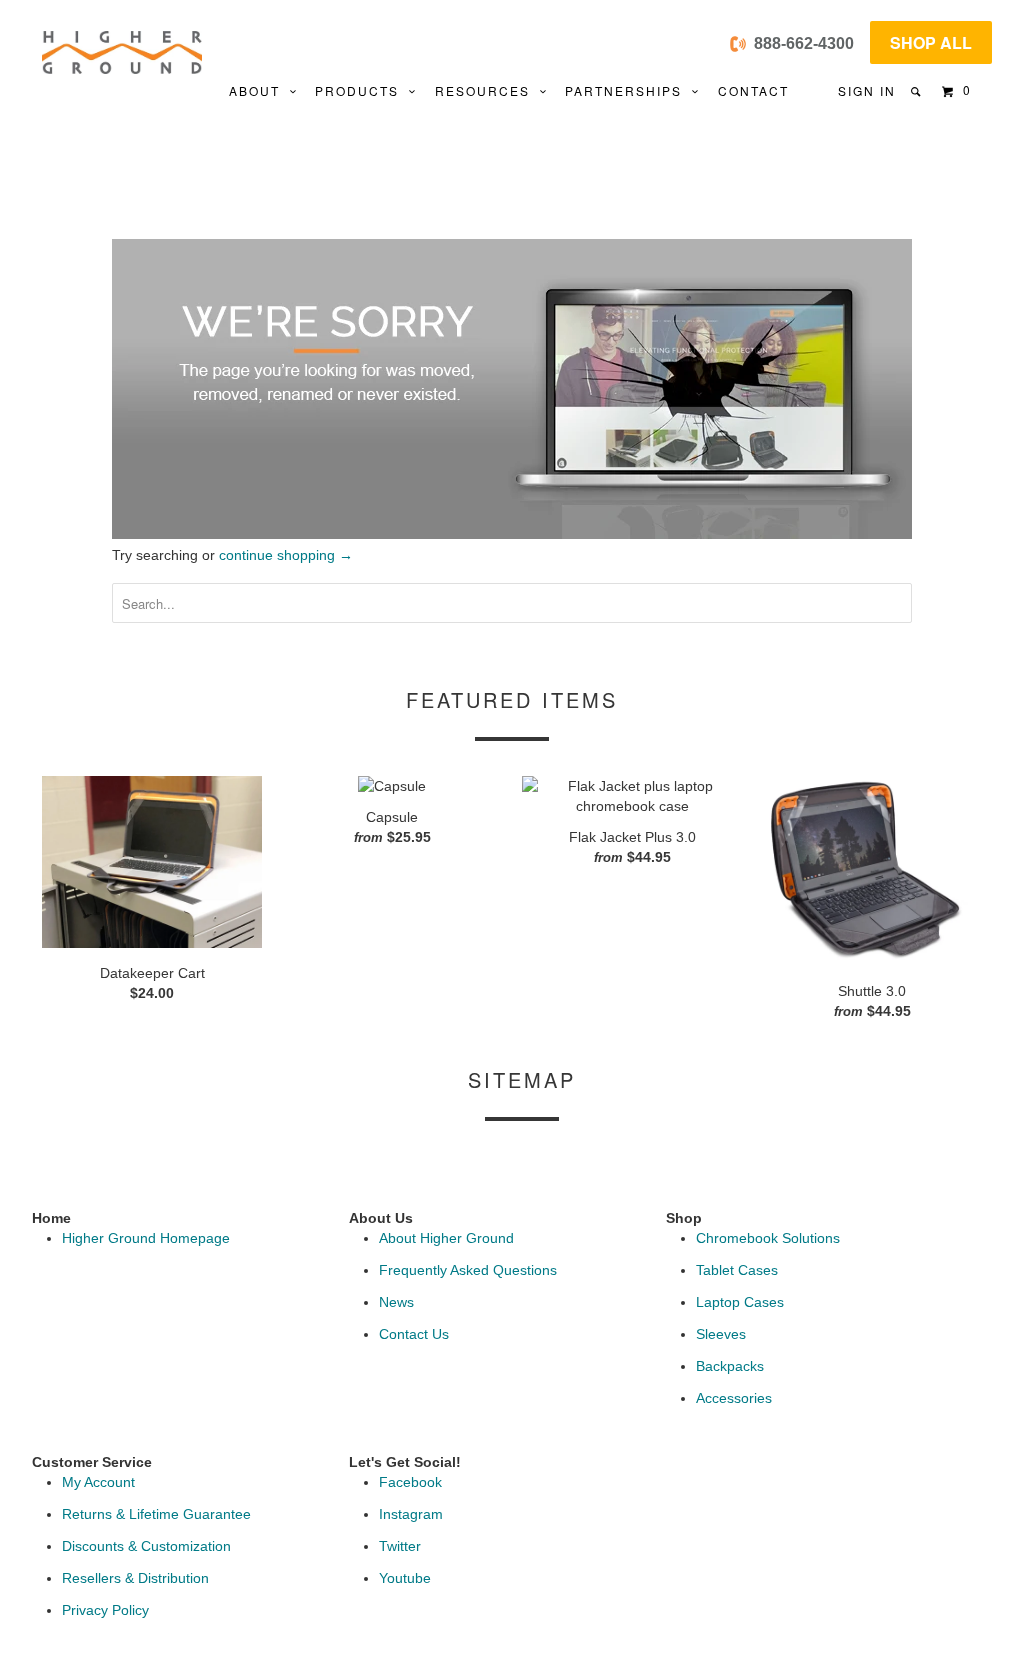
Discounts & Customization (146, 1546)
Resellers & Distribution (135, 1578)
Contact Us (414, 1334)
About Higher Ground (446, 1238)
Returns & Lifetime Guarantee (156, 1514)
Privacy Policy (105, 1610)
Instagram (411, 1514)
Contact (753, 90)
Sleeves (721, 1334)
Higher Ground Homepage (146, 1238)
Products (362, 90)
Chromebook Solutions (768, 1238)
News (396, 1302)
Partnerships (628, 90)
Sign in (867, 90)
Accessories (734, 1398)
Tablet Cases (737, 1270)
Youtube (405, 1578)
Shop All (931, 42)
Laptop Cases (740, 1302)
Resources (487, 90)
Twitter (400, 1546)
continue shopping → (286, 555)
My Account (98, 1482)
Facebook (410, 1482)
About (259, 90)
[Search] (917, 91)
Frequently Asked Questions (468, 1270)
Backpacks (730, 1366)
